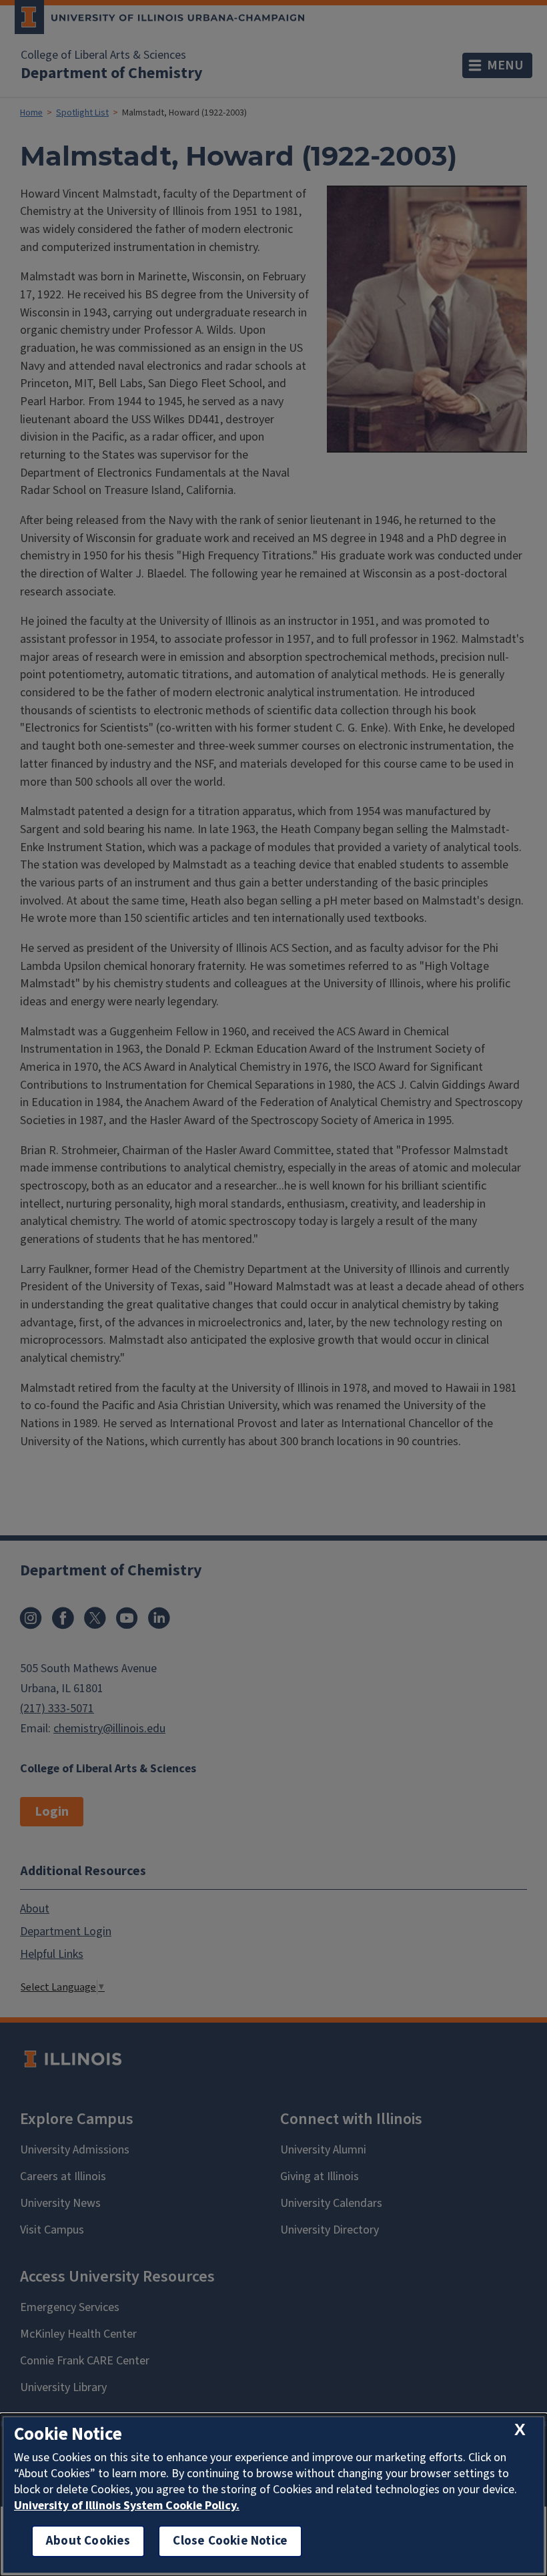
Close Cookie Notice (230, 2541)
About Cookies (88, 2541)
